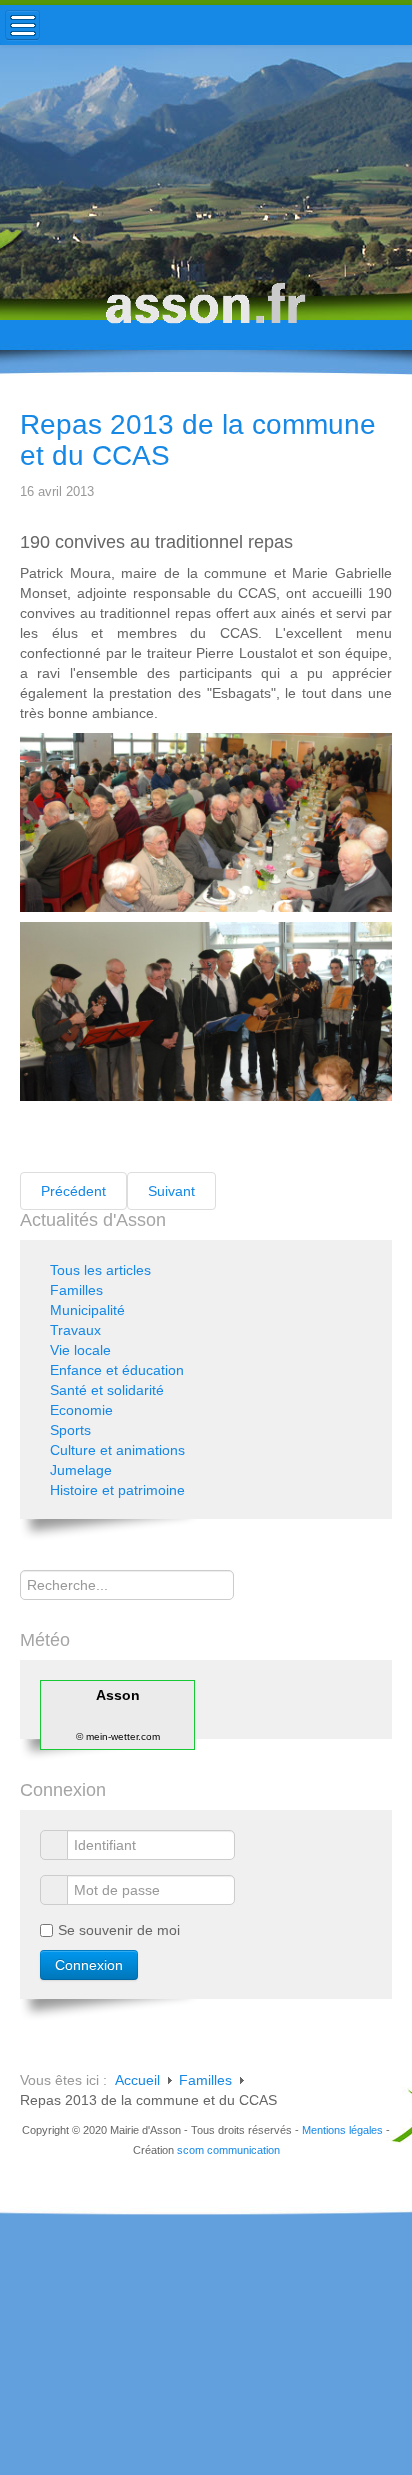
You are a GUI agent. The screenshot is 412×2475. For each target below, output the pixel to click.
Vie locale (80, 1350)
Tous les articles (100, 1270)
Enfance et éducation (117, 1370)
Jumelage (81, 1470)
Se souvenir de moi (119, 1930)
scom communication (228, 2150)
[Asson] (206, 312)
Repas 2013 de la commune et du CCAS (198, 440)
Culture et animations (117, 1450)
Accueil (137, 2080)
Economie (81, 1410)
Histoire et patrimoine (117, 1490)
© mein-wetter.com (118, 1736)
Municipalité (87, 1310)
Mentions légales (342, 2130)
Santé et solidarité (107, 1390)
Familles (76, 1290)
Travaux (75, 1330)
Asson (118, 1695)
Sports (70, 1430)
